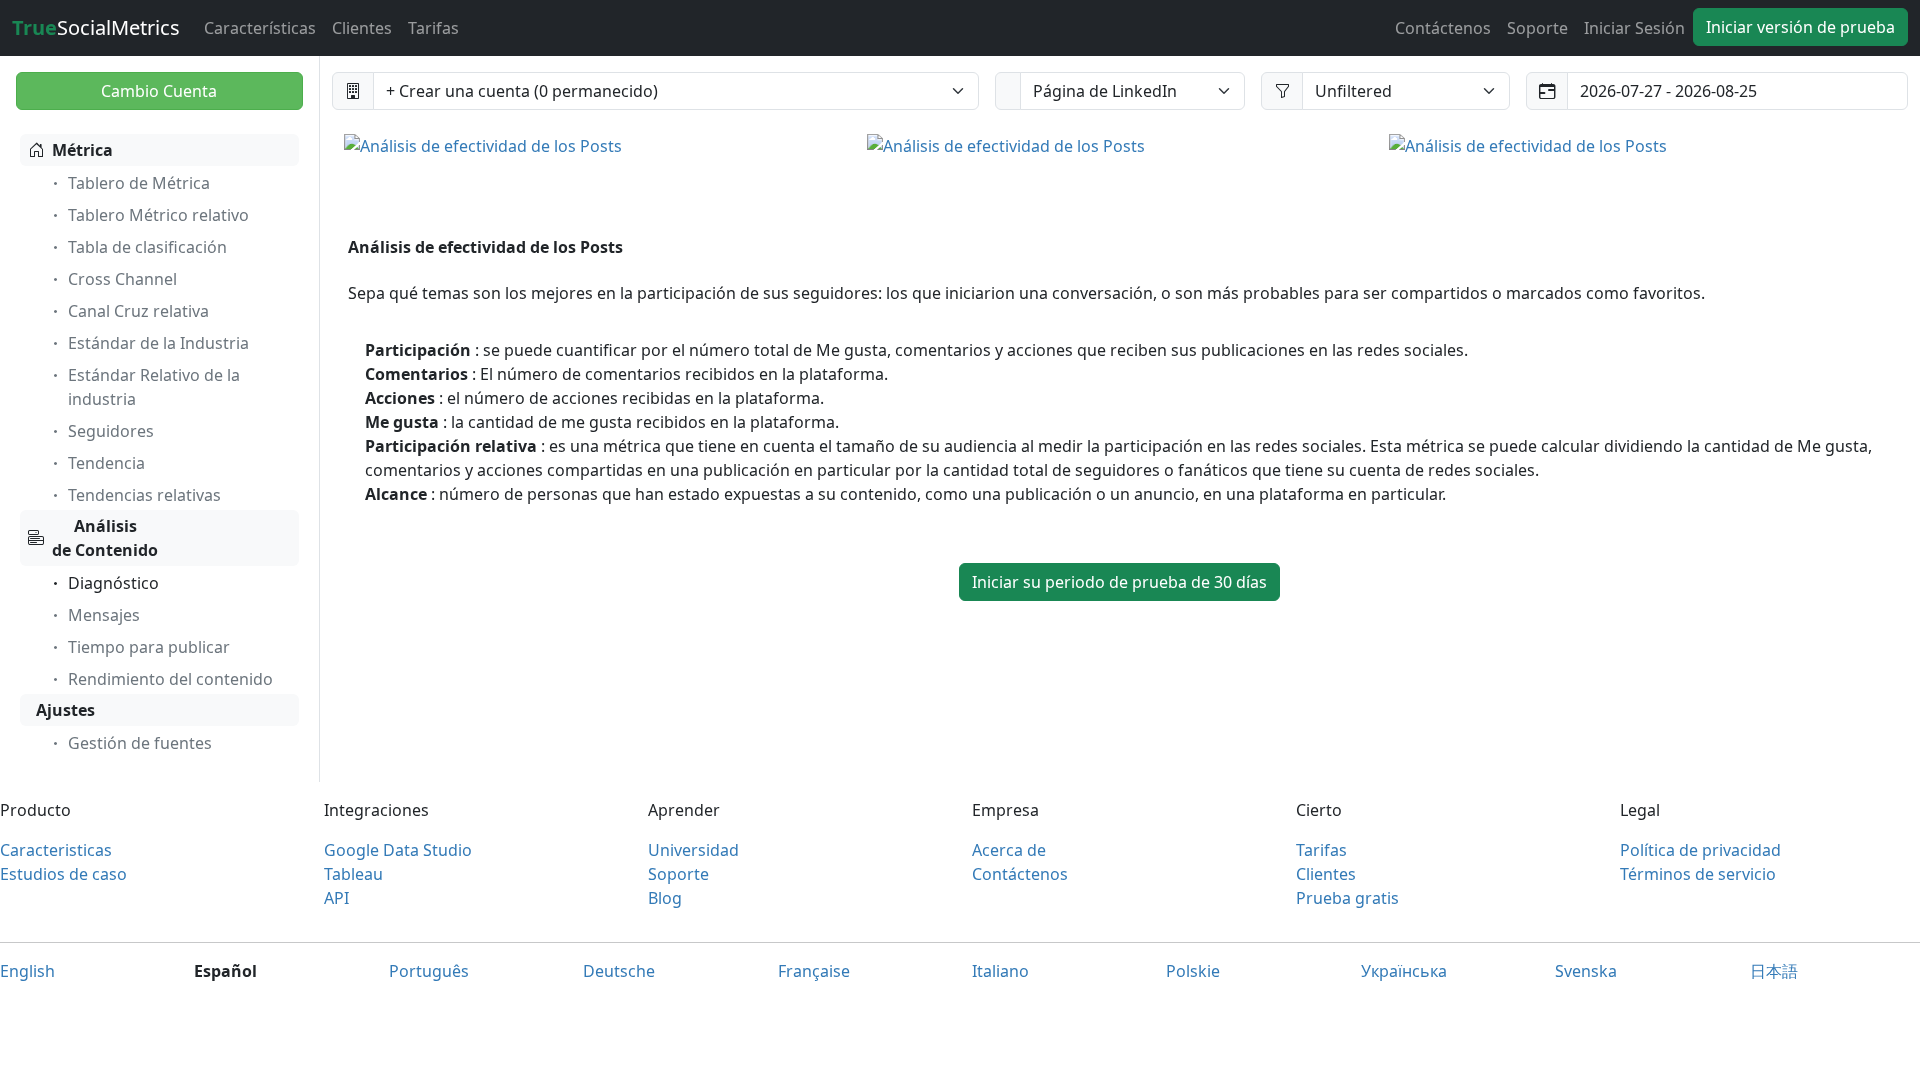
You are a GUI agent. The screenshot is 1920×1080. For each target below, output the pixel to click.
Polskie (1193, 971)
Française (814, 971)
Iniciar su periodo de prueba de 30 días (1119, 582)
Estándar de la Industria (158, 343)
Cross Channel (122, 279)
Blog (665, 898)
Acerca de (1009, 850)
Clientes (362, 28)
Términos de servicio (1698, 874)
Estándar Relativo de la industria (154, 387)
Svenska (1586, 971)
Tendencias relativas (144, 495)
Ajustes (65, 710)
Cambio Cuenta (159, 91)
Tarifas (433, 28)
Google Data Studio (398, 850)
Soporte (1537, 28)
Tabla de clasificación (147, 247)
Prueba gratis (1347, 898)
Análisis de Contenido (105, 538)
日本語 (1774, 971)
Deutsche (619, 971)
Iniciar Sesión (1634, 28)
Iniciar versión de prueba (1800, 27)
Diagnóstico (113, 583)
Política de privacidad (1700, 850)
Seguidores (111, 431)
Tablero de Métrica (139, 183)
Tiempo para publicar (149, 647)
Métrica (82, 150)
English (27, 971)
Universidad (693, 850)
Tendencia (106, 463)
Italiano (1000, 971)
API (336, 898)
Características (260, 28)
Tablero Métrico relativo (158, 215)
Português (429, 971)
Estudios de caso (63, 874)
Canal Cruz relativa (138, 311)
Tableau (353, 874)
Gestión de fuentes (140, 743)
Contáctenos (1443, 28)
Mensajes (104, 615)
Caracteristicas (56, 850)
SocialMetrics (96, 27)
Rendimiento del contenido (170, 679)
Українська (1404, 971)
